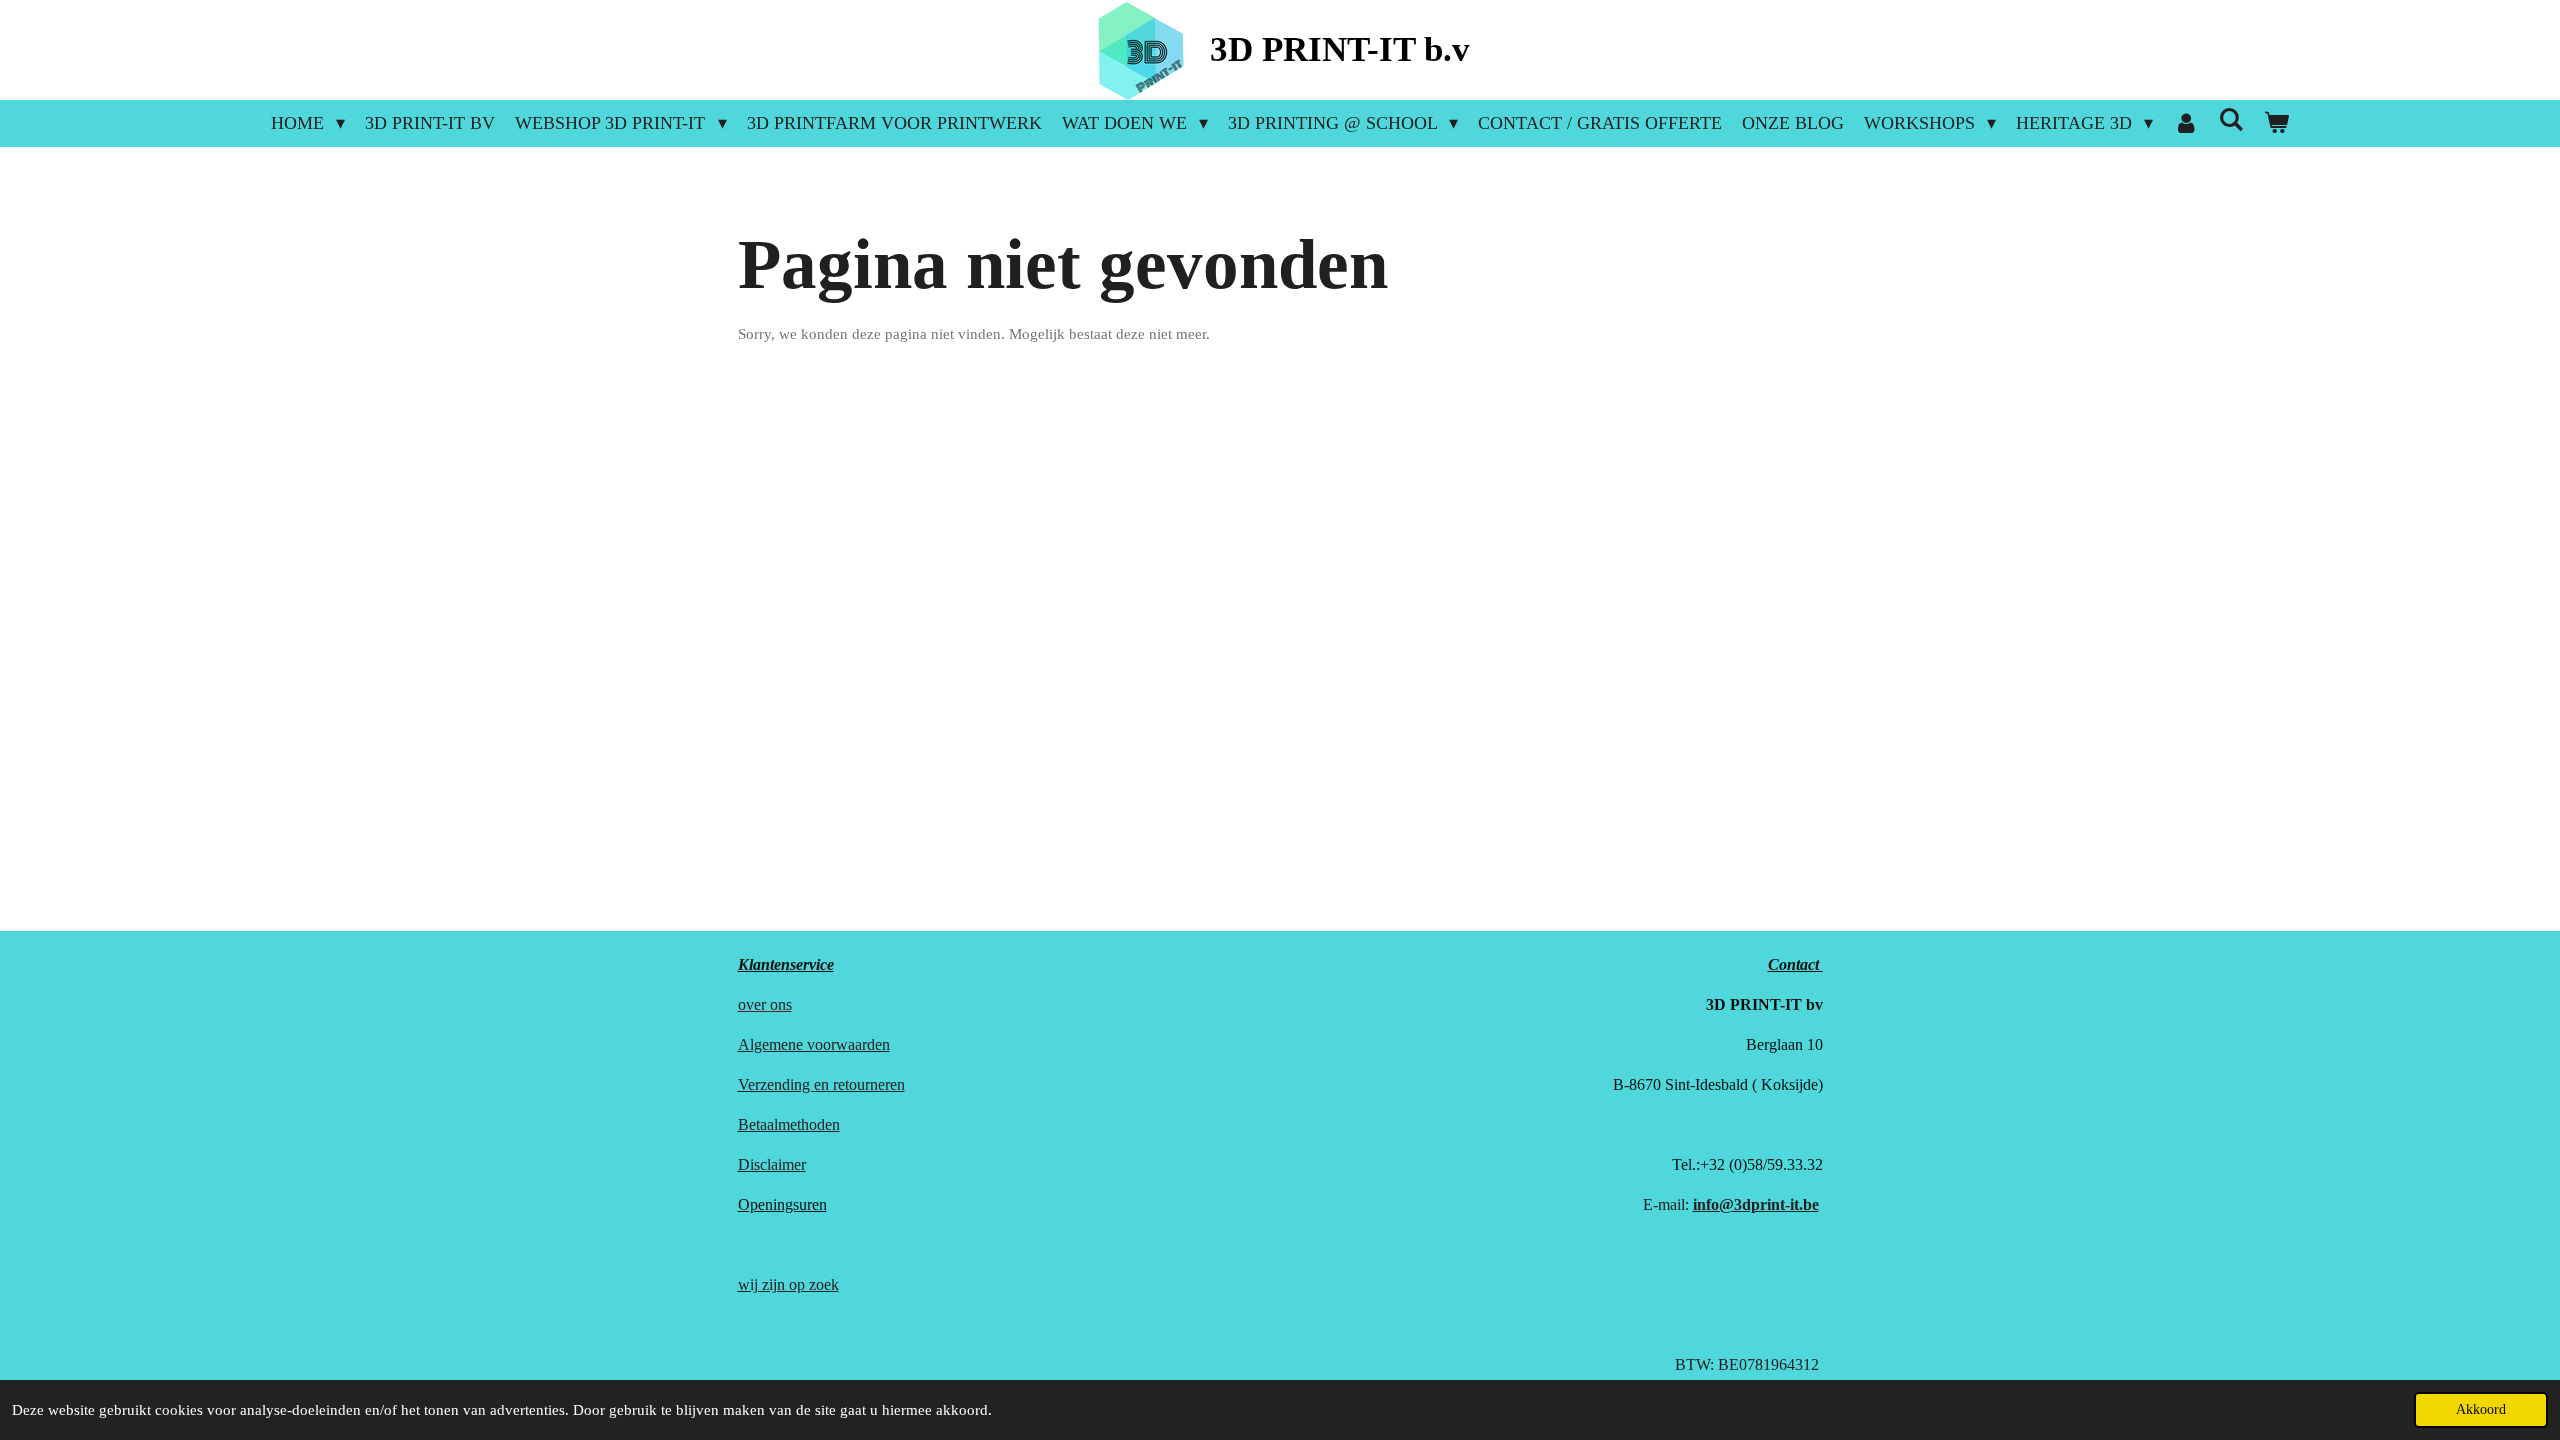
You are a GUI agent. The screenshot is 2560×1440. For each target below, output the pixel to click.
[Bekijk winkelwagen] (2276, 123)
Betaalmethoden (789, 1124)
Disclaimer (772, 1164)
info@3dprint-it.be (1756, 1204)
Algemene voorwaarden (814, 1044)
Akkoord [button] (2481, 1409)
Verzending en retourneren (821, 1084)
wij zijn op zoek (788, 1284)
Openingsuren (782, 1204)
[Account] (2185, 123)
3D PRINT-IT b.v (1340, 49)
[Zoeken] (2230, 120)
